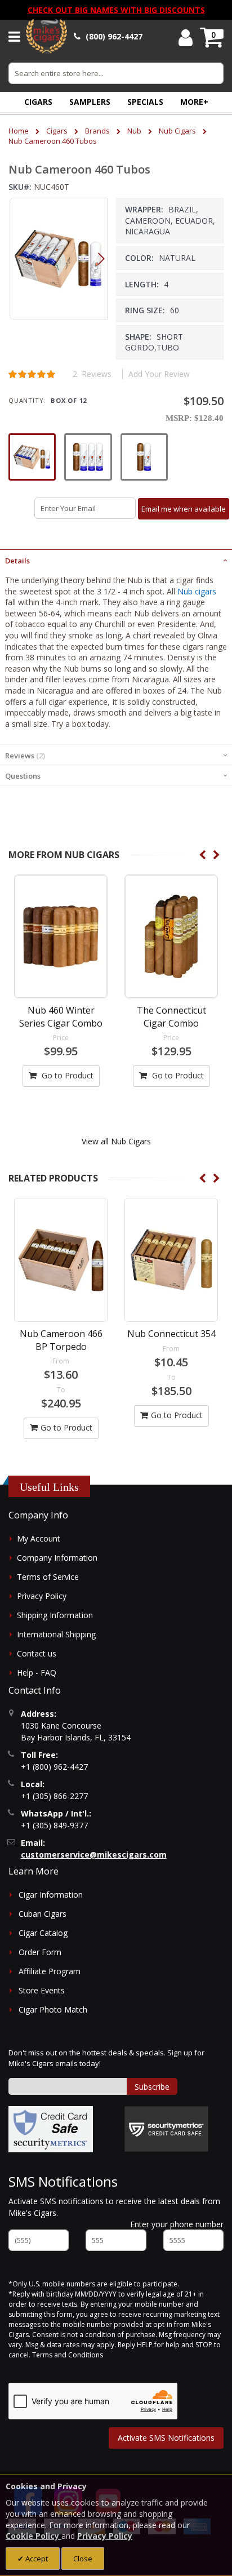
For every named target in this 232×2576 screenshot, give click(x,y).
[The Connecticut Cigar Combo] (171, 936)
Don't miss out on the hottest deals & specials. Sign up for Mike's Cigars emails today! (106, 2058)
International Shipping (56, 1634)
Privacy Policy (42, 1596)
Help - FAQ (37, 1673)
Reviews (24, 756)
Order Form (40, 1952)
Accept (36, 2559)
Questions (23, 776)
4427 (114, 36)
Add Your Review (159, 374)
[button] (194, 102)
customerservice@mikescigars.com (94, 1855)
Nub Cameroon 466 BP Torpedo (61, 1340)
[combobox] (116, 73)
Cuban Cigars (43, 1914)
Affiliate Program (50, 1971)
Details (17, 561)
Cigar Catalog (43, 1933)
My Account (39, 1538)
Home (19, 131)
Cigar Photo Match (53, 2009)
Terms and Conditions (68, 2355)
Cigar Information (51, 1895)
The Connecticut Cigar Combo (171, 1016)
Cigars (57, 131)
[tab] (116, 559)
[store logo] (46, 37)
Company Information (57, 1558)
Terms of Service (48, 1577)
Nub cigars (197, 591)
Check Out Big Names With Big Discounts (116, 10)
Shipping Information (55, 1615)
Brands (97, 131)
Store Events (42, 1990)
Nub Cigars (177, 131)
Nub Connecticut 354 (171, 1334)
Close (83, 2559)
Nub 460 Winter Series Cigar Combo (61, 1016)
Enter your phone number (177, 2224)
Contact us (37, 1653)
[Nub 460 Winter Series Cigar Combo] (61, 936)
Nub (134, 131)
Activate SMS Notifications (166, 2438)
